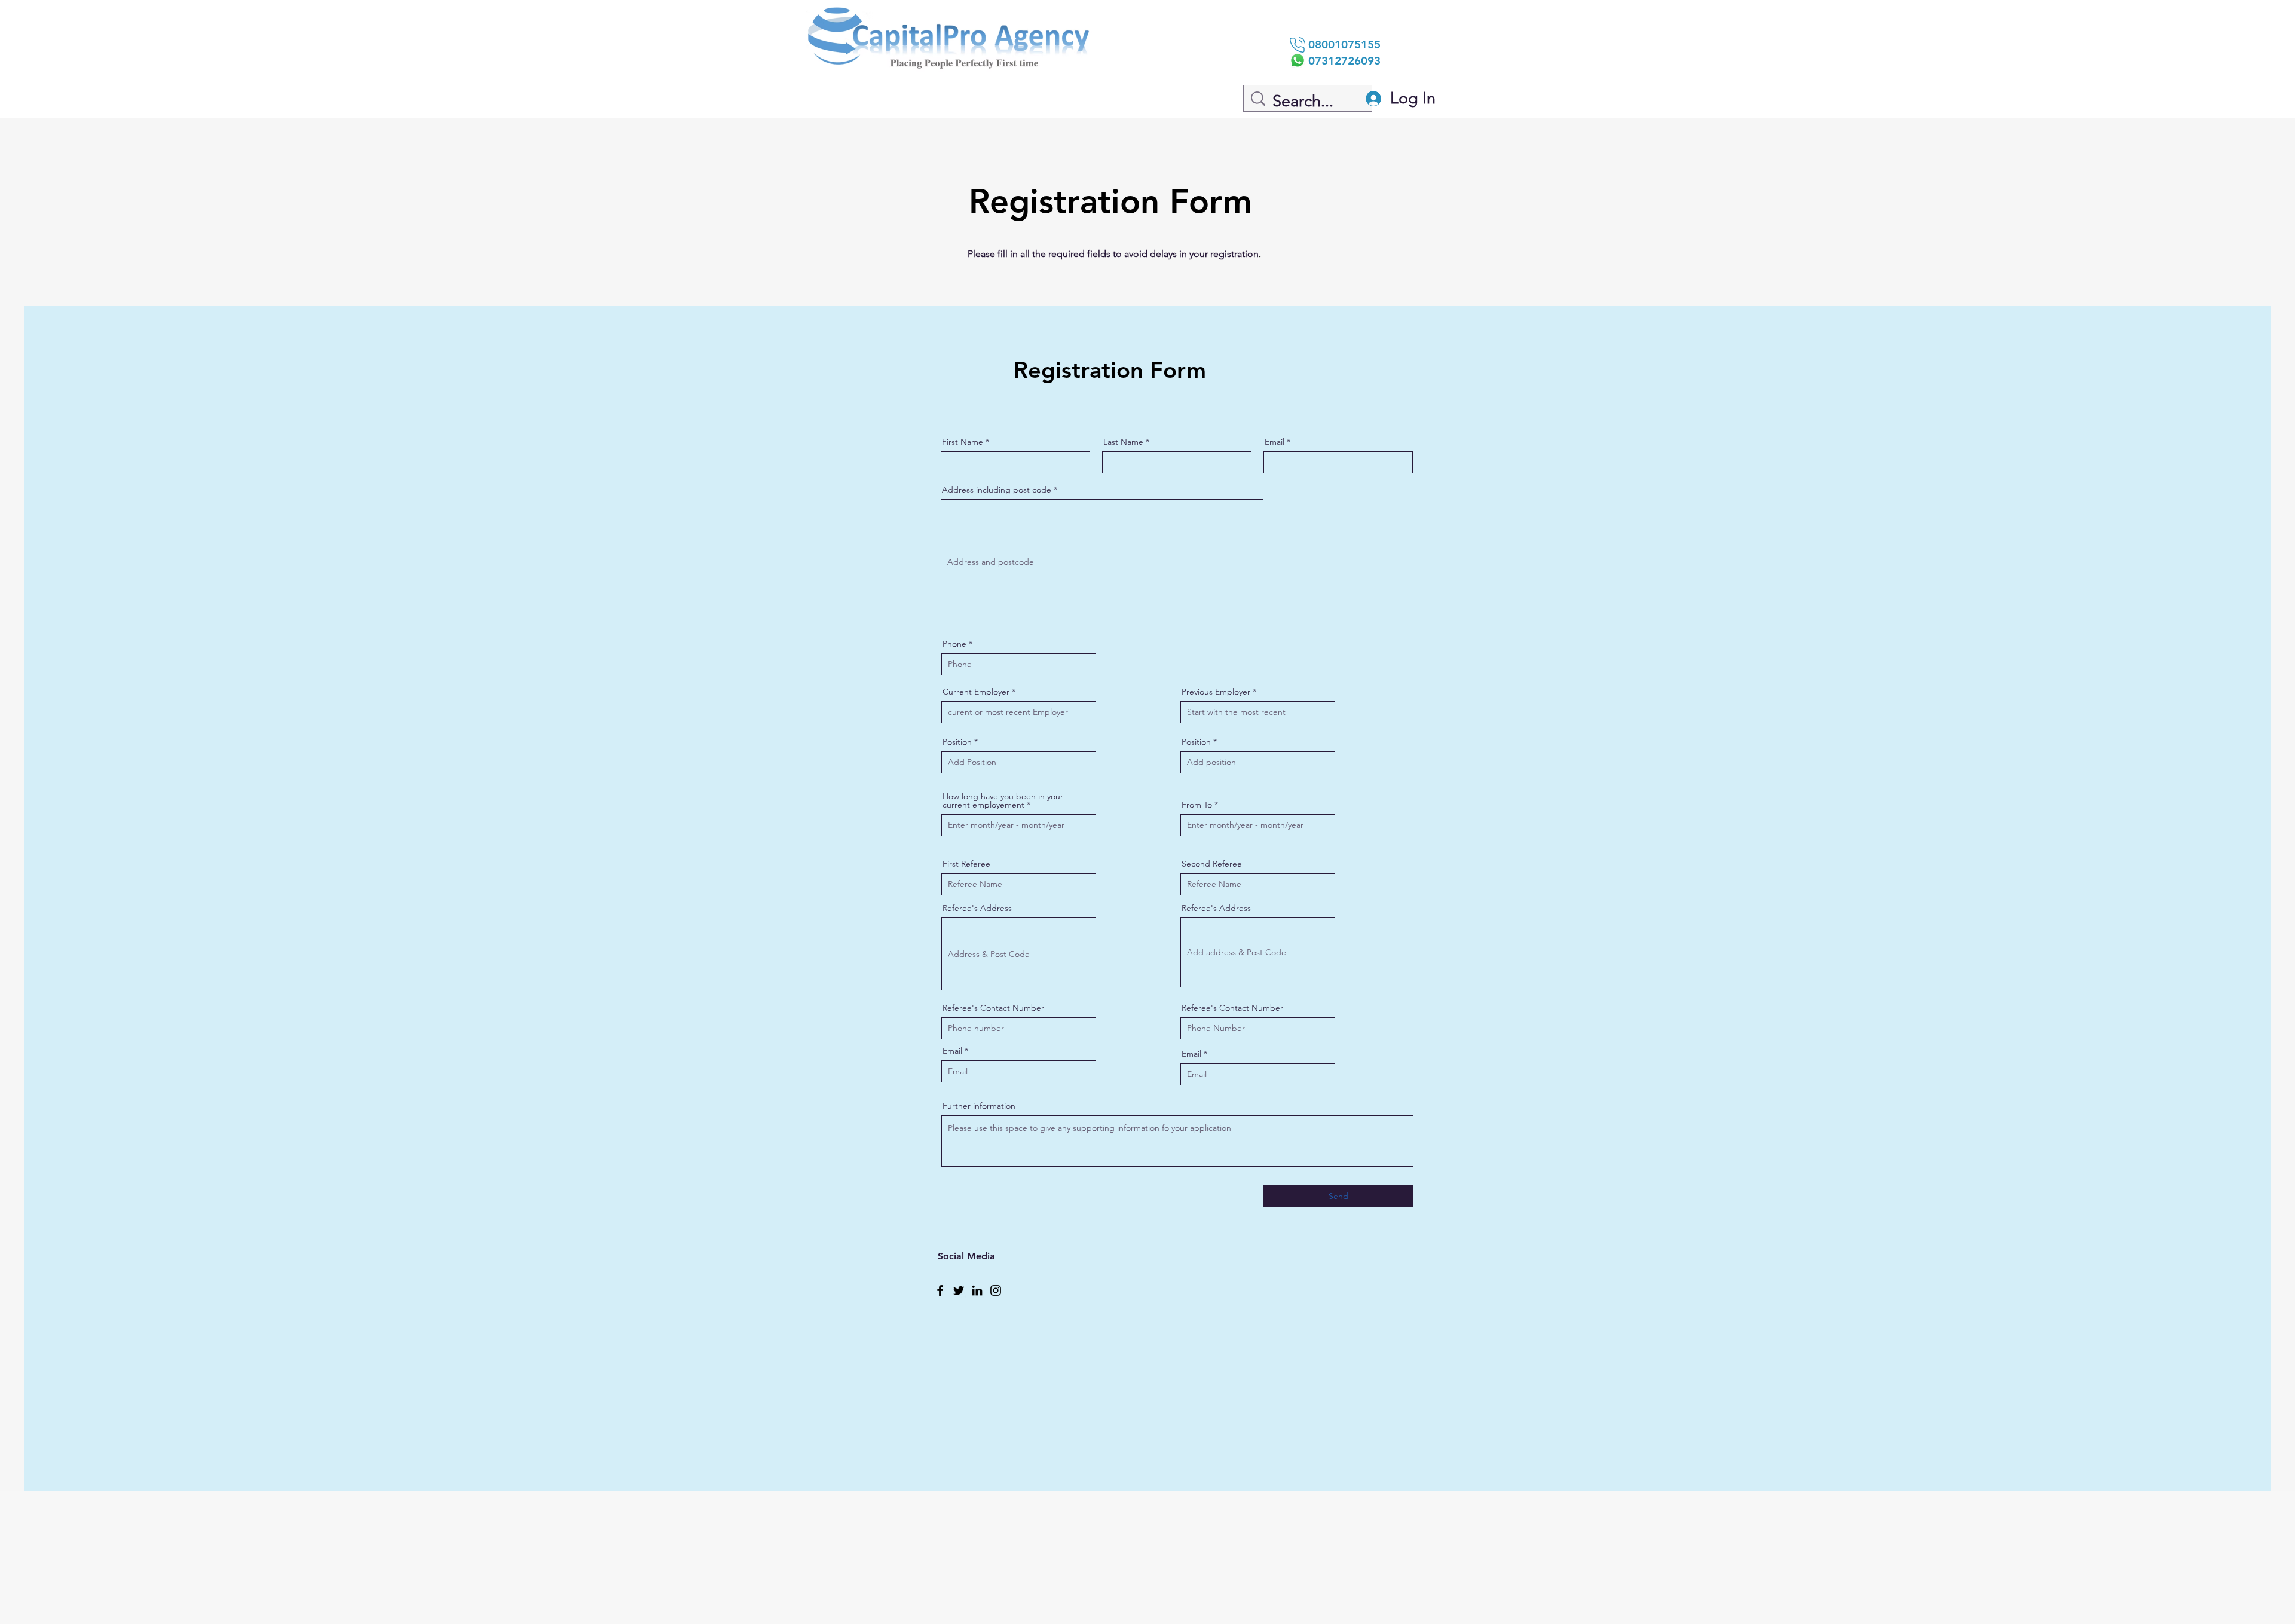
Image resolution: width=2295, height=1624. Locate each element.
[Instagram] (996, 1290)
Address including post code (997, 490)
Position (957, 742)
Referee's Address (977, 908)
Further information (979, 1106)
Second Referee (1212, 864)
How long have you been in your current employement (1003, 800)
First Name (963, 442)
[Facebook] (940, 1290)
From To (1197, 805)
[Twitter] (959, 1290)
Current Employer (976, 692)
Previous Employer (1216, 692)
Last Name (1123, 442)
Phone (954, 644)
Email (1275, 442)
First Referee (966, 864)
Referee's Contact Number (993, 1008)
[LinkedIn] (977, 1290)
